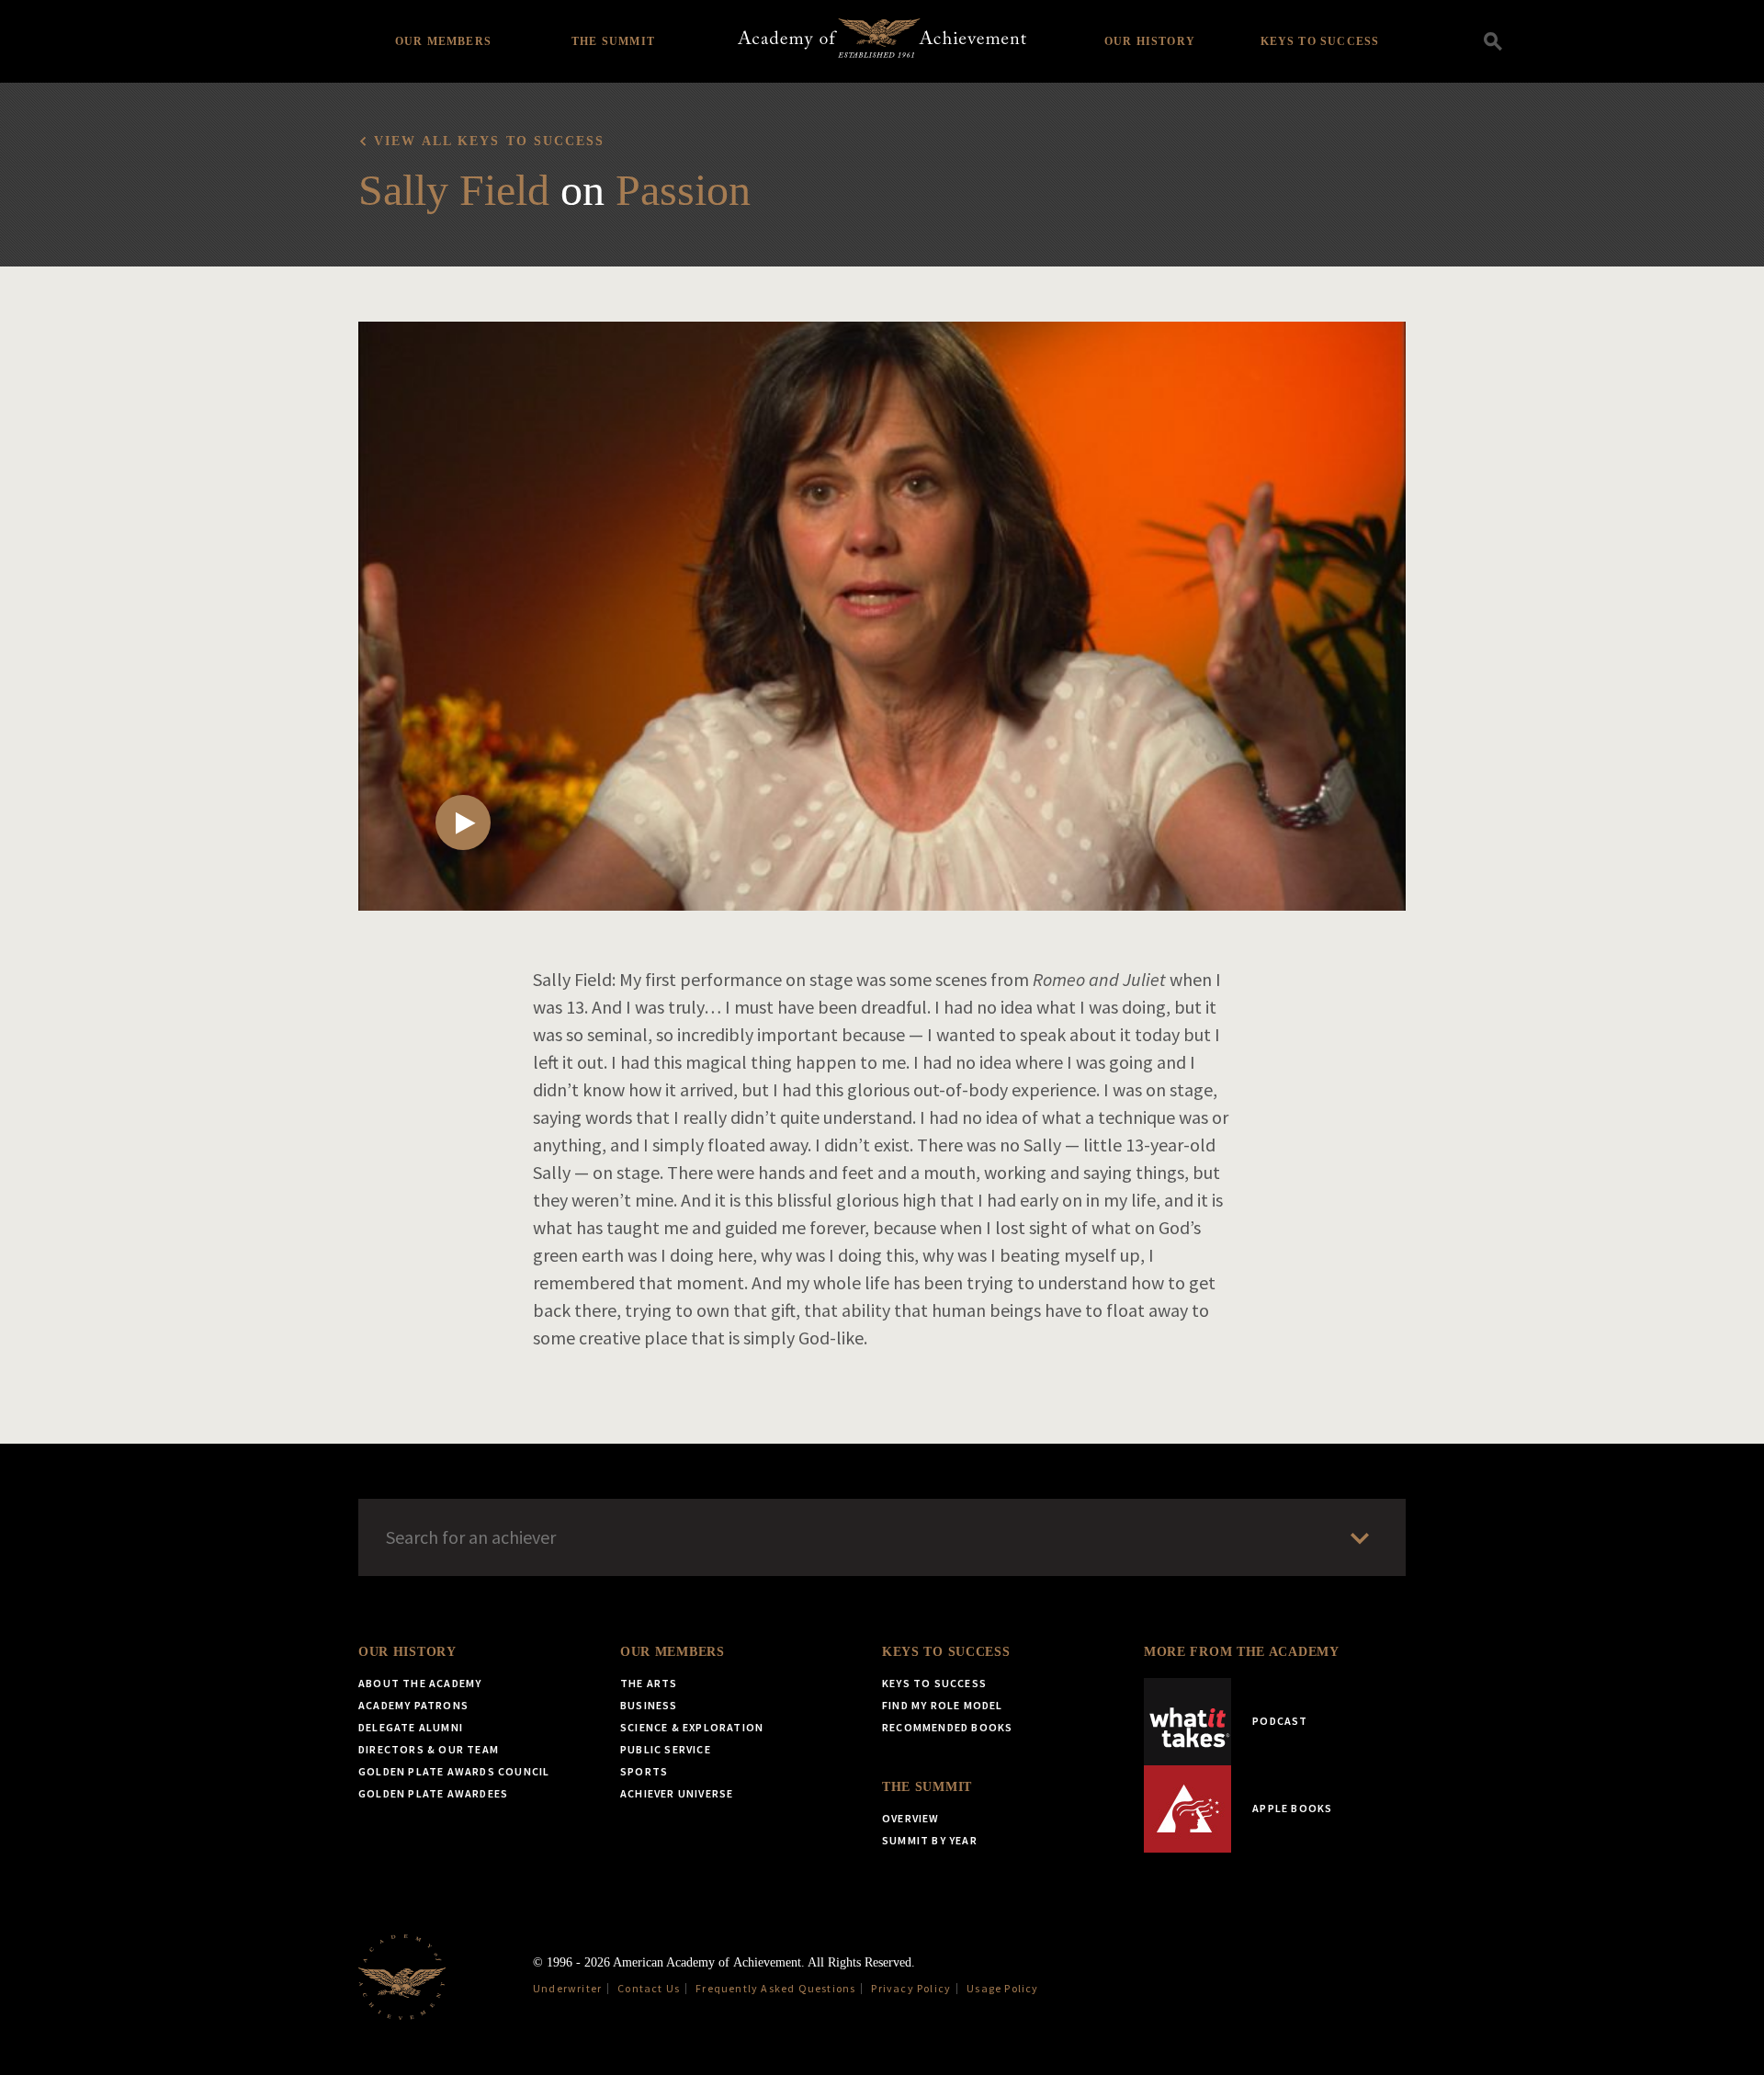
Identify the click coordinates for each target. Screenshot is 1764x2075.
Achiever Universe (677, 1793)
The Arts (649, 1683)
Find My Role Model (943, 1705)
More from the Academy (1242, 1652)
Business (649, 1705)
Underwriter (567, 1988)
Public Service (666, 1749)
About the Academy (420, 1683)
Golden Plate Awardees (433, 1793)
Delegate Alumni (411, 1727)
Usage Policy (1002, 1988)
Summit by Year (930, 1840)
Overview (911, 1818)
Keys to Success (1320, 41)
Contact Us (649, 1988)
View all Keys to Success (489, 141)
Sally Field (454, 190)
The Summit (613, 41)
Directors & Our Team (429, 1749)
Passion (683, 190)
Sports (644, 1771)
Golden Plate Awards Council (454, 1771)
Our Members (443, 41)
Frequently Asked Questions (775, 1988)
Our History (1150, 41)
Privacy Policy (911, 1988)
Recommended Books (947, 1727)
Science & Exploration (692, 1727)
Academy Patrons (413, 1705)
